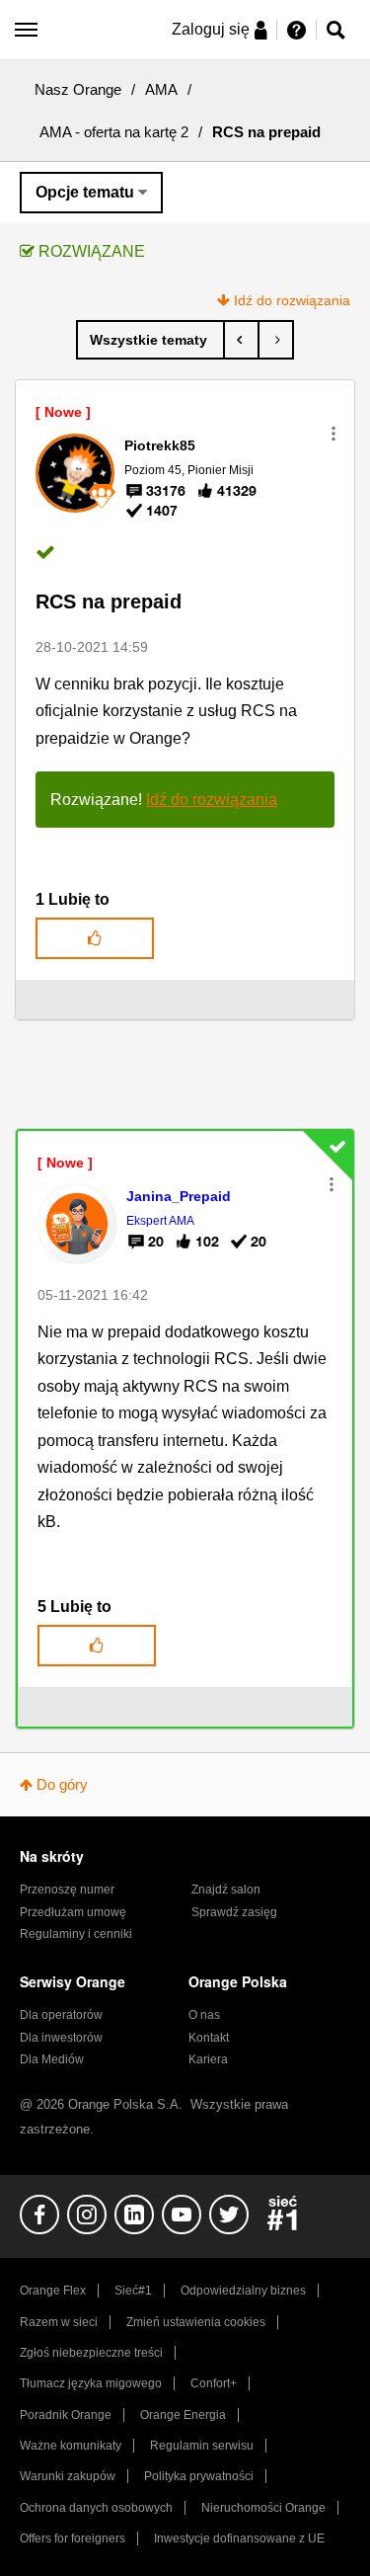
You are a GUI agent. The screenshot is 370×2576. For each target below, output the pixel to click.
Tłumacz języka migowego (91, 2383)
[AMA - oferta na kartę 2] (150, 340)
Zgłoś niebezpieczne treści (91, 2353)
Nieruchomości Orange (263, 2508)
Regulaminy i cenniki (76, 1934)
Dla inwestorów (61, 2038)
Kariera (208, 2059)
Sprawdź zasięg (234, 1912)
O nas (204, 2015)
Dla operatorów (61, 2015)
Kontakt (209, 2038)
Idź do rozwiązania (292, 300)
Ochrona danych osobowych (96, 2508)
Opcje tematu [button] (85, 192)
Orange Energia (183, 2415)
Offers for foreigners (73, 2538)
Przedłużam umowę (73, 1912)
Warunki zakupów (68, 2476)
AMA (161, 89)
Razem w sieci (59, 2322)
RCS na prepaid (109, 602)
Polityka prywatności (199, 2476)
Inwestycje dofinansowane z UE (239, 2538)
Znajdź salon (226, 1890)
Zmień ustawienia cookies (196, 2322)
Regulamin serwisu (202, 2446)
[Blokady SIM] (276, 340)
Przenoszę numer (67, 1890)
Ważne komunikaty (71, 2446)
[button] (333, 434)
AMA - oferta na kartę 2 (114, 132)
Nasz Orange (78, 89)
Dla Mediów (52, 2059)
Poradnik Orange (66, 2415)
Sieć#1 (133, 2291)
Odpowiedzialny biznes (243, 2291)
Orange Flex (53, 2291)
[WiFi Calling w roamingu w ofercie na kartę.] (241, 340)
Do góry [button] (62, 1784)
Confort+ (214, 2383)
